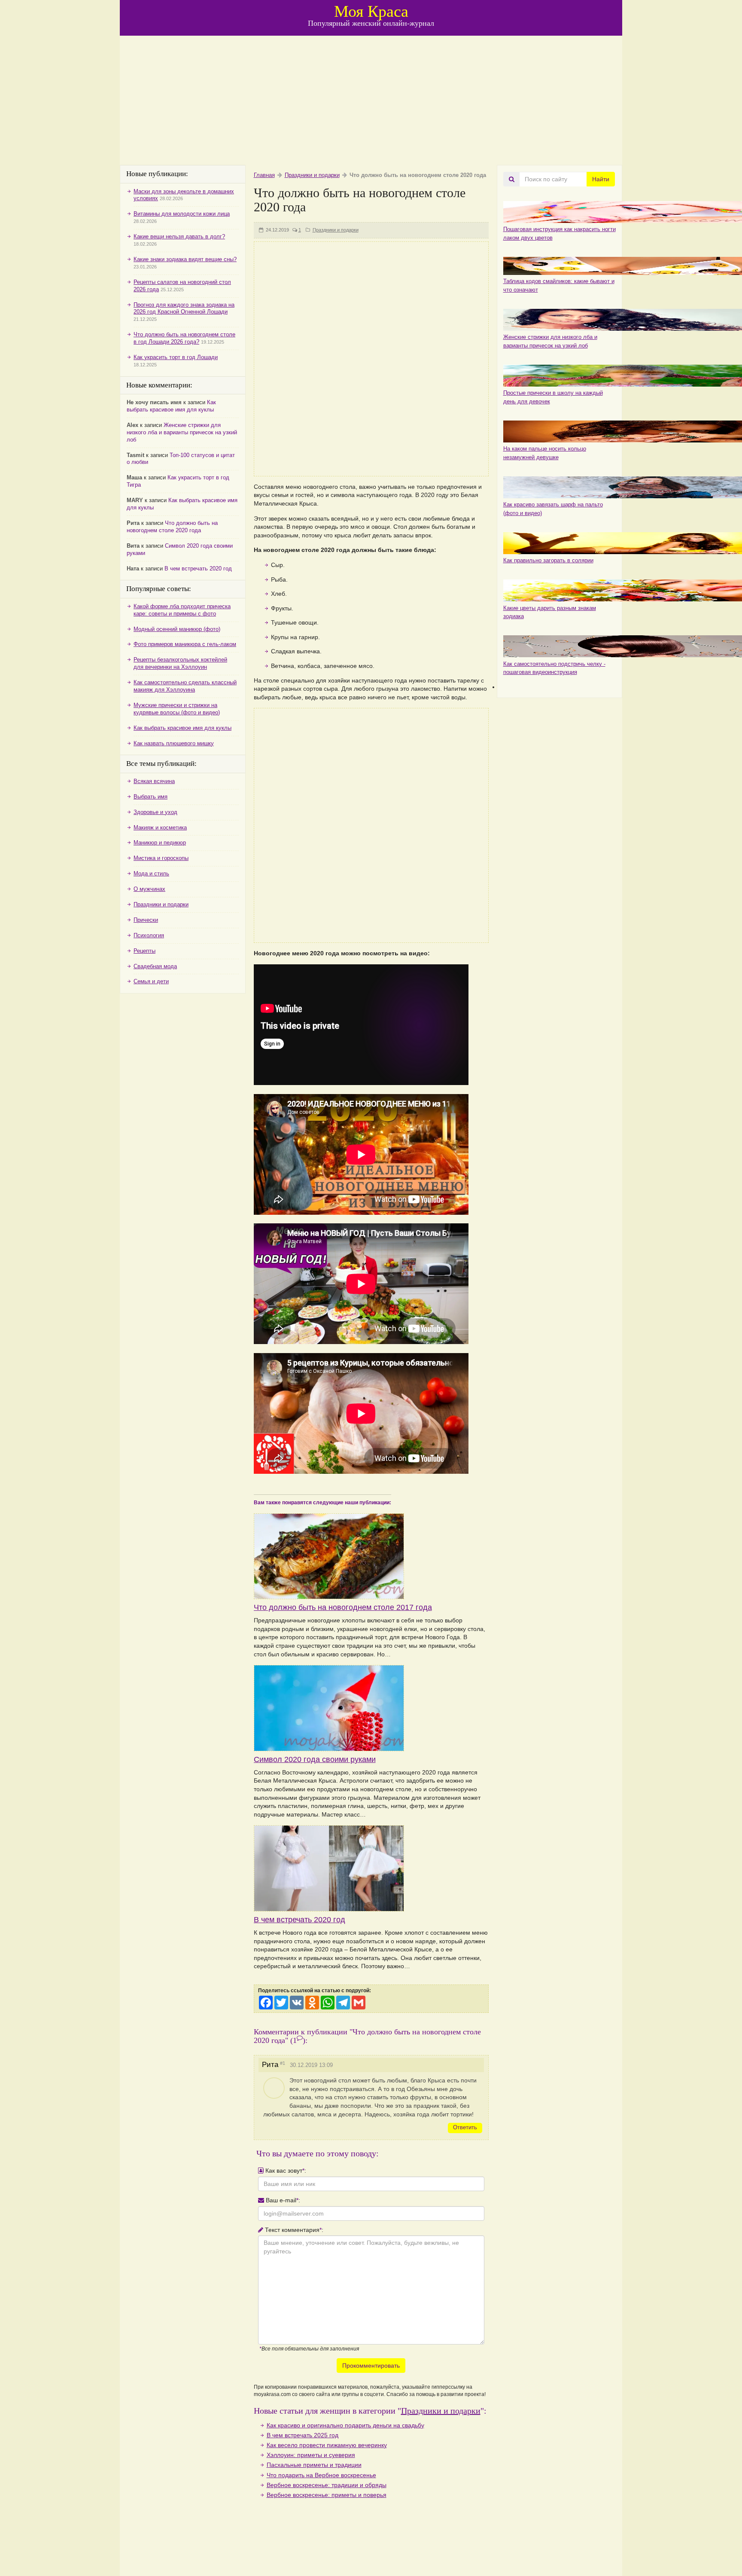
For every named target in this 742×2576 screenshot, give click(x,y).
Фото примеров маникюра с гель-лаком (185, 644)
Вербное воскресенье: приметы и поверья (327, 2495)
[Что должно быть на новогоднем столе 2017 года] (371, 1547)
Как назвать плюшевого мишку (174, 743)
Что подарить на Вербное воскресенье (321, 2475)
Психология (149, 935)
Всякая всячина (154, 781)
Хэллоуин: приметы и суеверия (311, 2455)
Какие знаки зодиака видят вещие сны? (185, 259)
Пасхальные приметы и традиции (314, 2465)
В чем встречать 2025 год (303, 2435)
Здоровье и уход (155, 812)
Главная (264, 175)
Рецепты (144, 951)
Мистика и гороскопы (161, 858)
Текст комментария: (293, 2230)
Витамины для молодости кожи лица (182, 214)
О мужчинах (149, 889)
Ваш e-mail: (282, 2200)
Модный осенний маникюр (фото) (177, 629)
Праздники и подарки (312, 175)
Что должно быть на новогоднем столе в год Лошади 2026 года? (184, 338)
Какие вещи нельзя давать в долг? (179, 236)
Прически (146, 920)
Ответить (465, 2127)
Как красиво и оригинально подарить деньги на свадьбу (345, 2425)
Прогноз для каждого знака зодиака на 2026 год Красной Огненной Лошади (184, 308)
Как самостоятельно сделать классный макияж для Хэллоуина (185, 686)
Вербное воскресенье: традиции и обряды (327, 2485)
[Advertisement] (371, 101)
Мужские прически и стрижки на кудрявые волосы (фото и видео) (177, 709)
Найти (601, 179)
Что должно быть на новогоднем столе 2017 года (343, 1607)
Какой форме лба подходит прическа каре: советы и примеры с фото (182, 610)
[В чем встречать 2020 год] (371, 1868)
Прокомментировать (371, 2366)
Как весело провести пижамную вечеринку (327, 2445)
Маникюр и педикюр (160, 843)
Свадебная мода (155, 966)
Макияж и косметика (160, 828)
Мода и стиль (151, 873)
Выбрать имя (151, 797)
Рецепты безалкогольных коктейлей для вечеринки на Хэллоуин (180, 663)
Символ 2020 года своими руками (315, 1759)
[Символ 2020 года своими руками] (371, 1708)
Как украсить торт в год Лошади (176, 357)
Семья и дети (151, 981)
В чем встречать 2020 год (300, 1920)
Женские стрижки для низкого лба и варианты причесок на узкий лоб (182, 432)
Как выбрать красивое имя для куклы (171, 406)
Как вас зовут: (285, 2171)
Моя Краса (371, 11)
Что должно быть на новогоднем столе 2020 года (172, 527)
